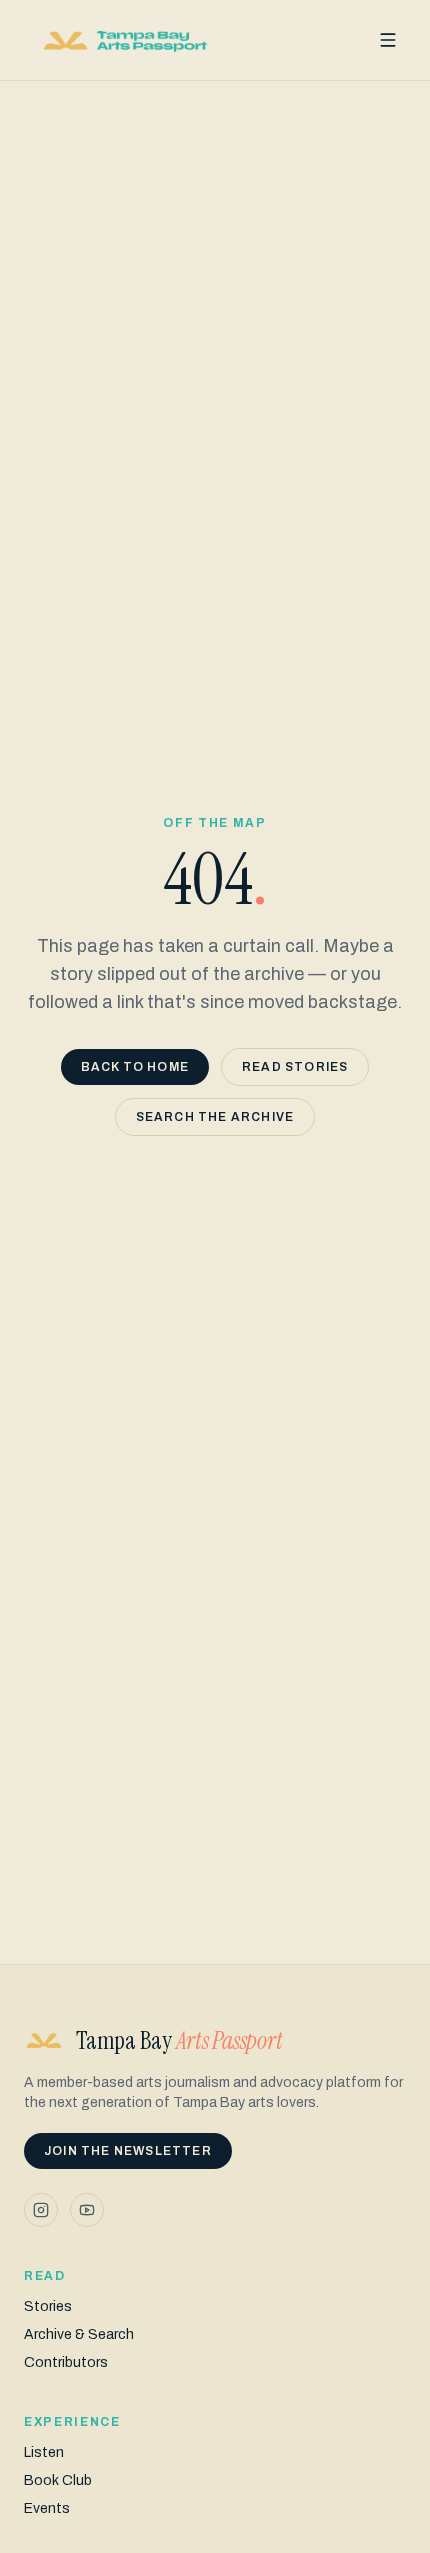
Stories (48, 2306)
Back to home (135, 1067)
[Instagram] (41, 2210)
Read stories (295, 1067)
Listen (44, 2452)
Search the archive (215, 1117)
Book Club (58, 2480)
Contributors (66, 2362)
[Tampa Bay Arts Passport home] (125, 40)
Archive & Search (79, 2334)
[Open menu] (388, 40)
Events (47, 2508)
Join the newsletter (128, 2151)
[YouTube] (87, 2210)
